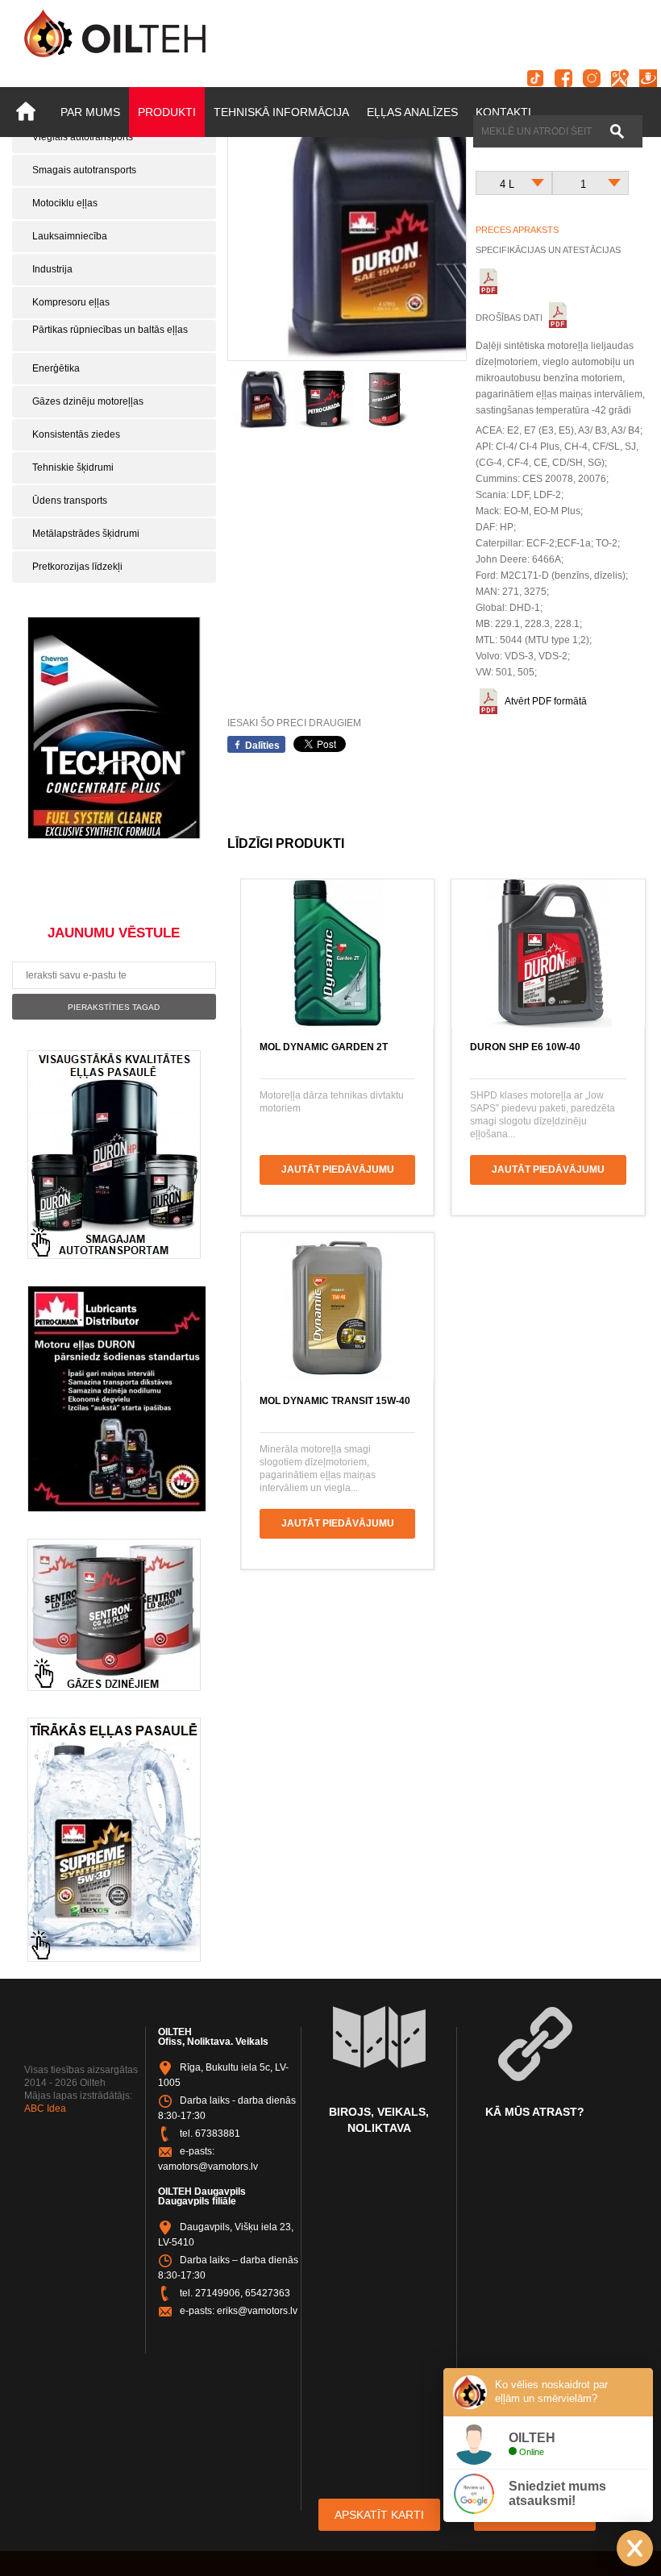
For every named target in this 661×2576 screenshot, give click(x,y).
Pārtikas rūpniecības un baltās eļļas (110, 330)
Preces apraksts (517, 230)
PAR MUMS (90, 112)
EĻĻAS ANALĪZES (412, 112)
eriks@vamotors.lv (257, 2311)
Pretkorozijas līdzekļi (77, 567)
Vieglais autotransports (83, 137)
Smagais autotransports (84, 170)
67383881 (218, 2134)
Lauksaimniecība (70, 236)
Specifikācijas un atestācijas (548, 250)
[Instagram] (592, 78)
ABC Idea (45, 2109)
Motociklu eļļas (65, 203)
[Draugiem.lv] (648, 78)
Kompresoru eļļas (71, 302)
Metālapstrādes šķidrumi (86, 534)
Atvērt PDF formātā (546, 701)
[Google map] (620, 78)
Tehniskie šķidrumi (73, 467)
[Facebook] (563, 78)
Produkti (167, 112)
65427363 (268, 2293)
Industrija (52, 269)
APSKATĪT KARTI (379, 2515)
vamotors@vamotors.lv (208, 2167)
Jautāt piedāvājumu (338, 1170)
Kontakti (503, 112)
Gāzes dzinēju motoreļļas (88, 401)
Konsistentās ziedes (76, 434)
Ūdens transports (70, 501)
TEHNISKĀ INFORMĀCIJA (281, 112)
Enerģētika (56, 368)
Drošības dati (510, 318)
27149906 (218, 2293)
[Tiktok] (535, 78)
